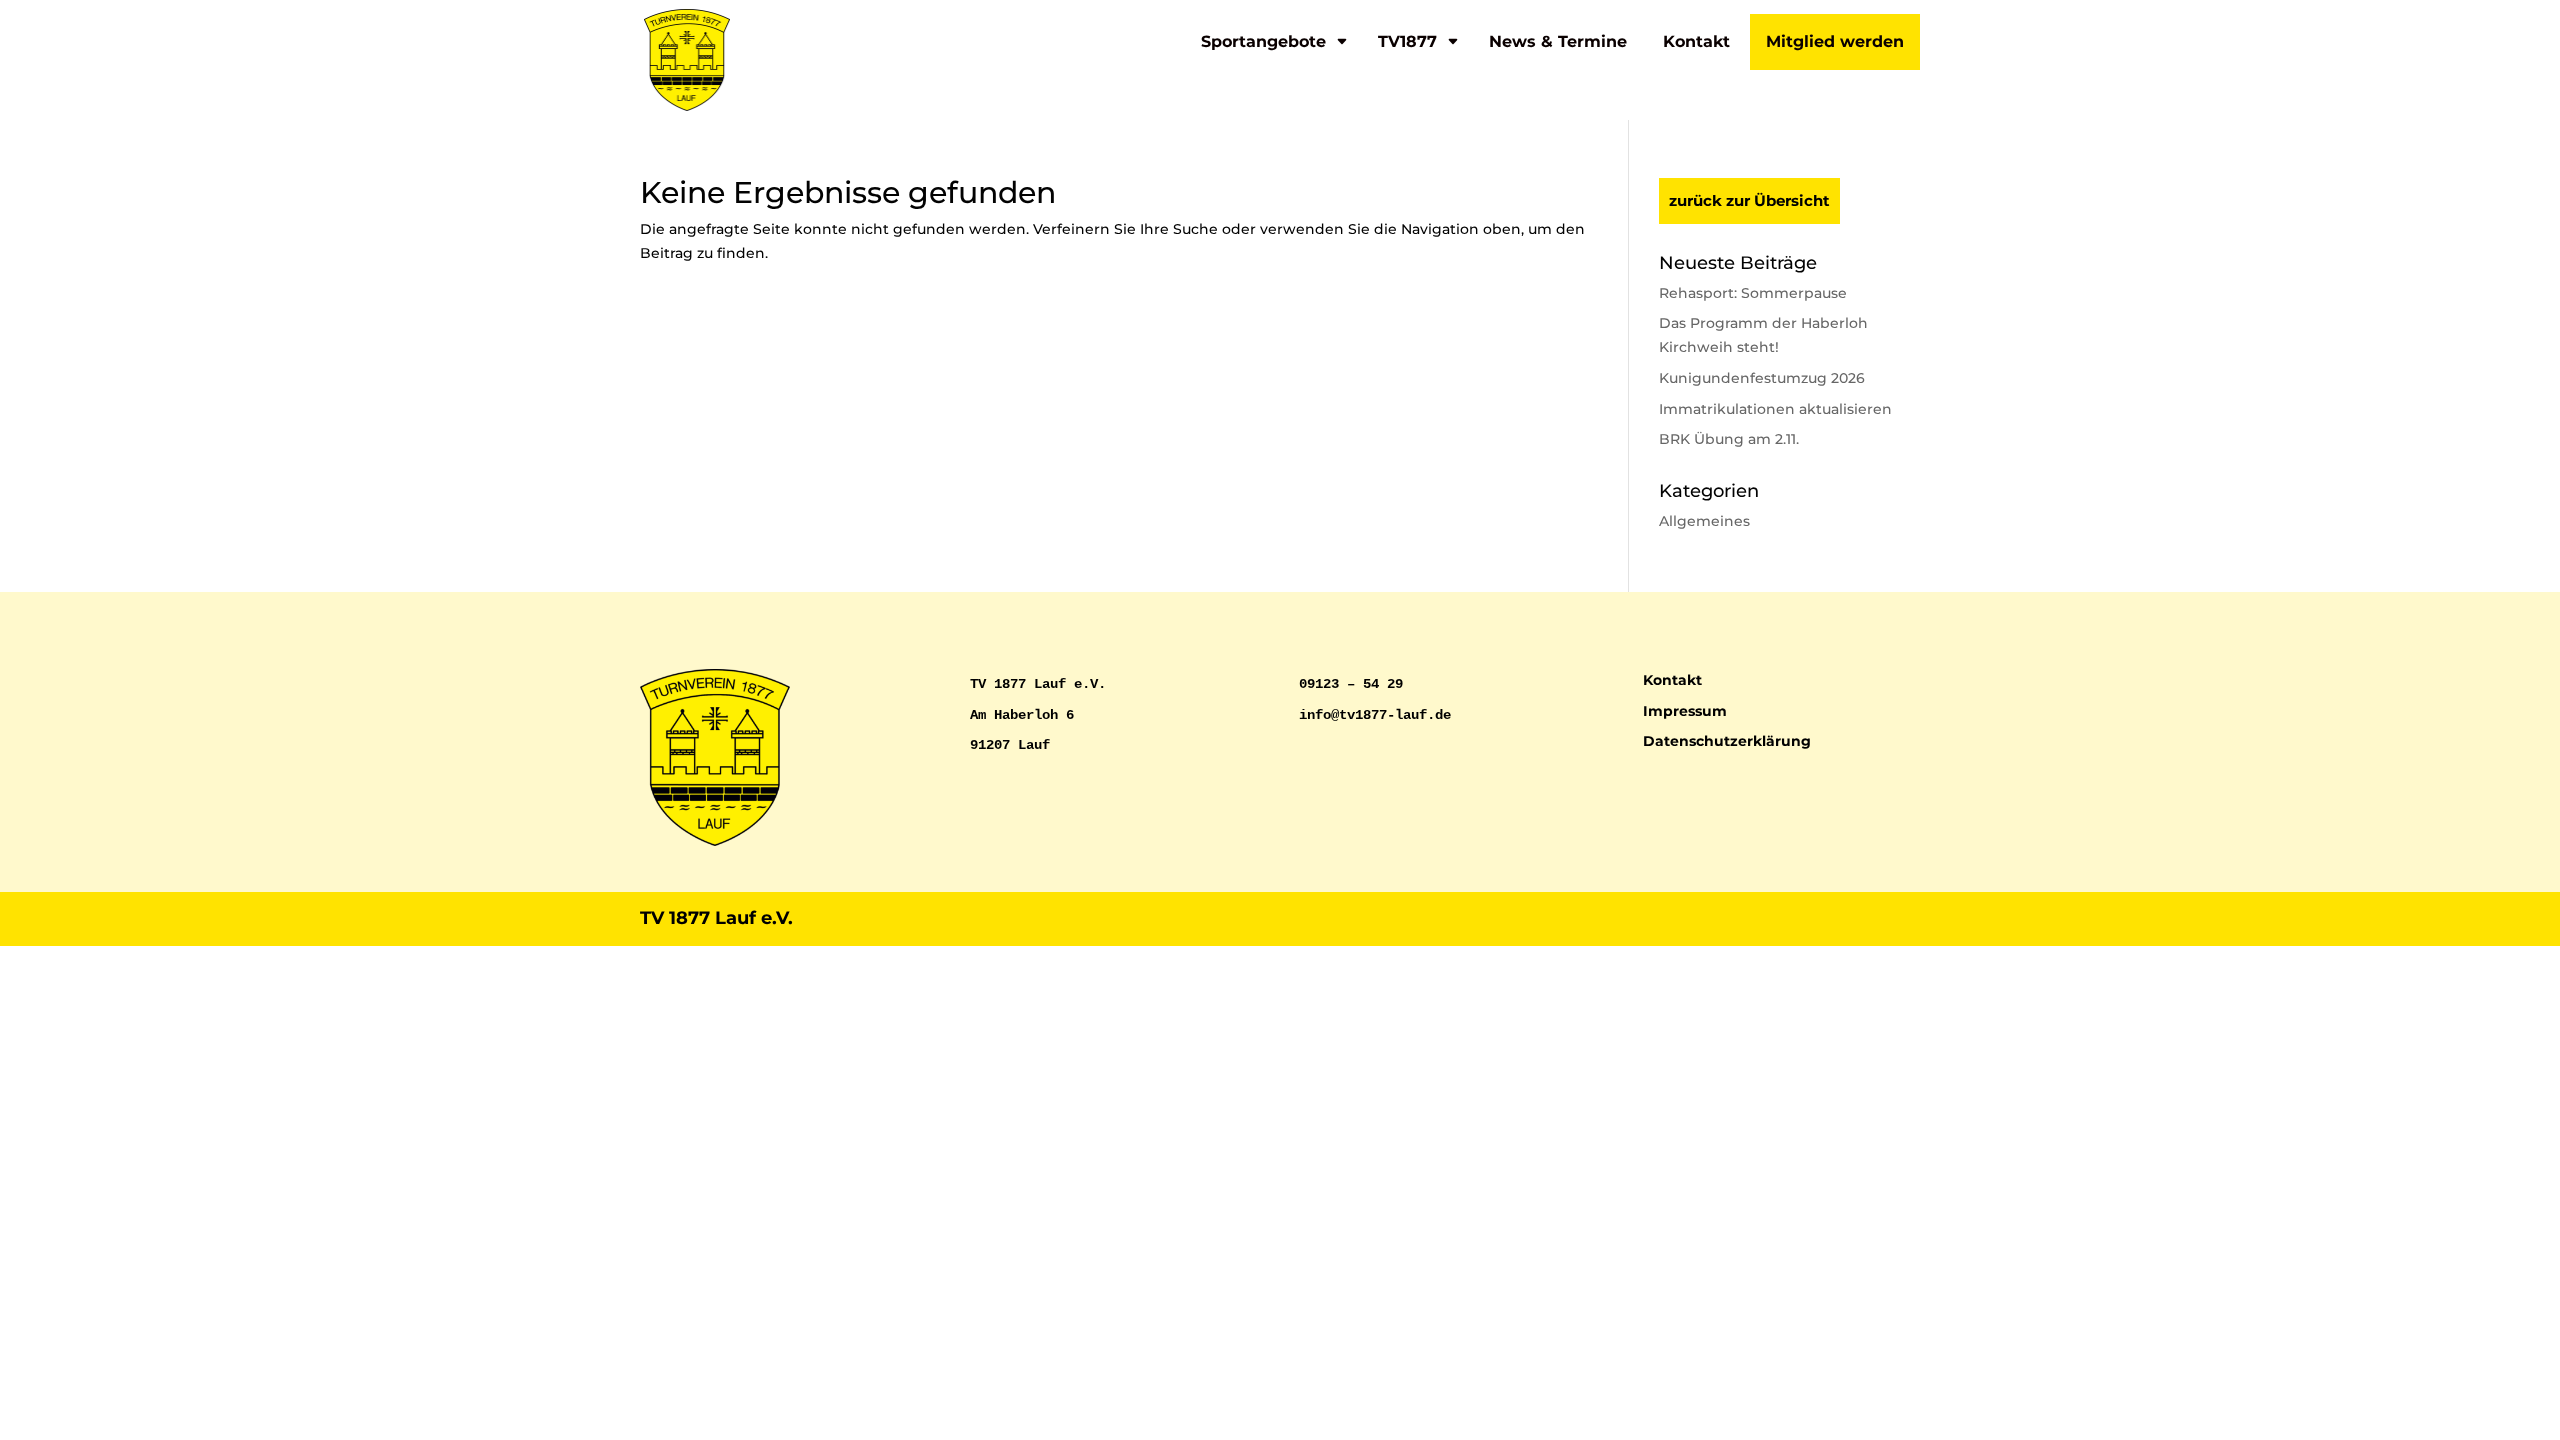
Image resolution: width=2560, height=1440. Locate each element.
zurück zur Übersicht (1749, 200)
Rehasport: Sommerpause (1753, 293)
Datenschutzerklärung (1727, 741)
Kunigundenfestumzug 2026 (1762, 378)
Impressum (1685, 711)
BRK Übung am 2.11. (1729, 439)
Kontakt (1696, 41)
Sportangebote (1263, 41)
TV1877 (1407, 41)
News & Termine (1558, 41)
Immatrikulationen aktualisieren (1775, 409)
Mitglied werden (1835, 41)
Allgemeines (1704, 521)
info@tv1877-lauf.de (1375, 715)
